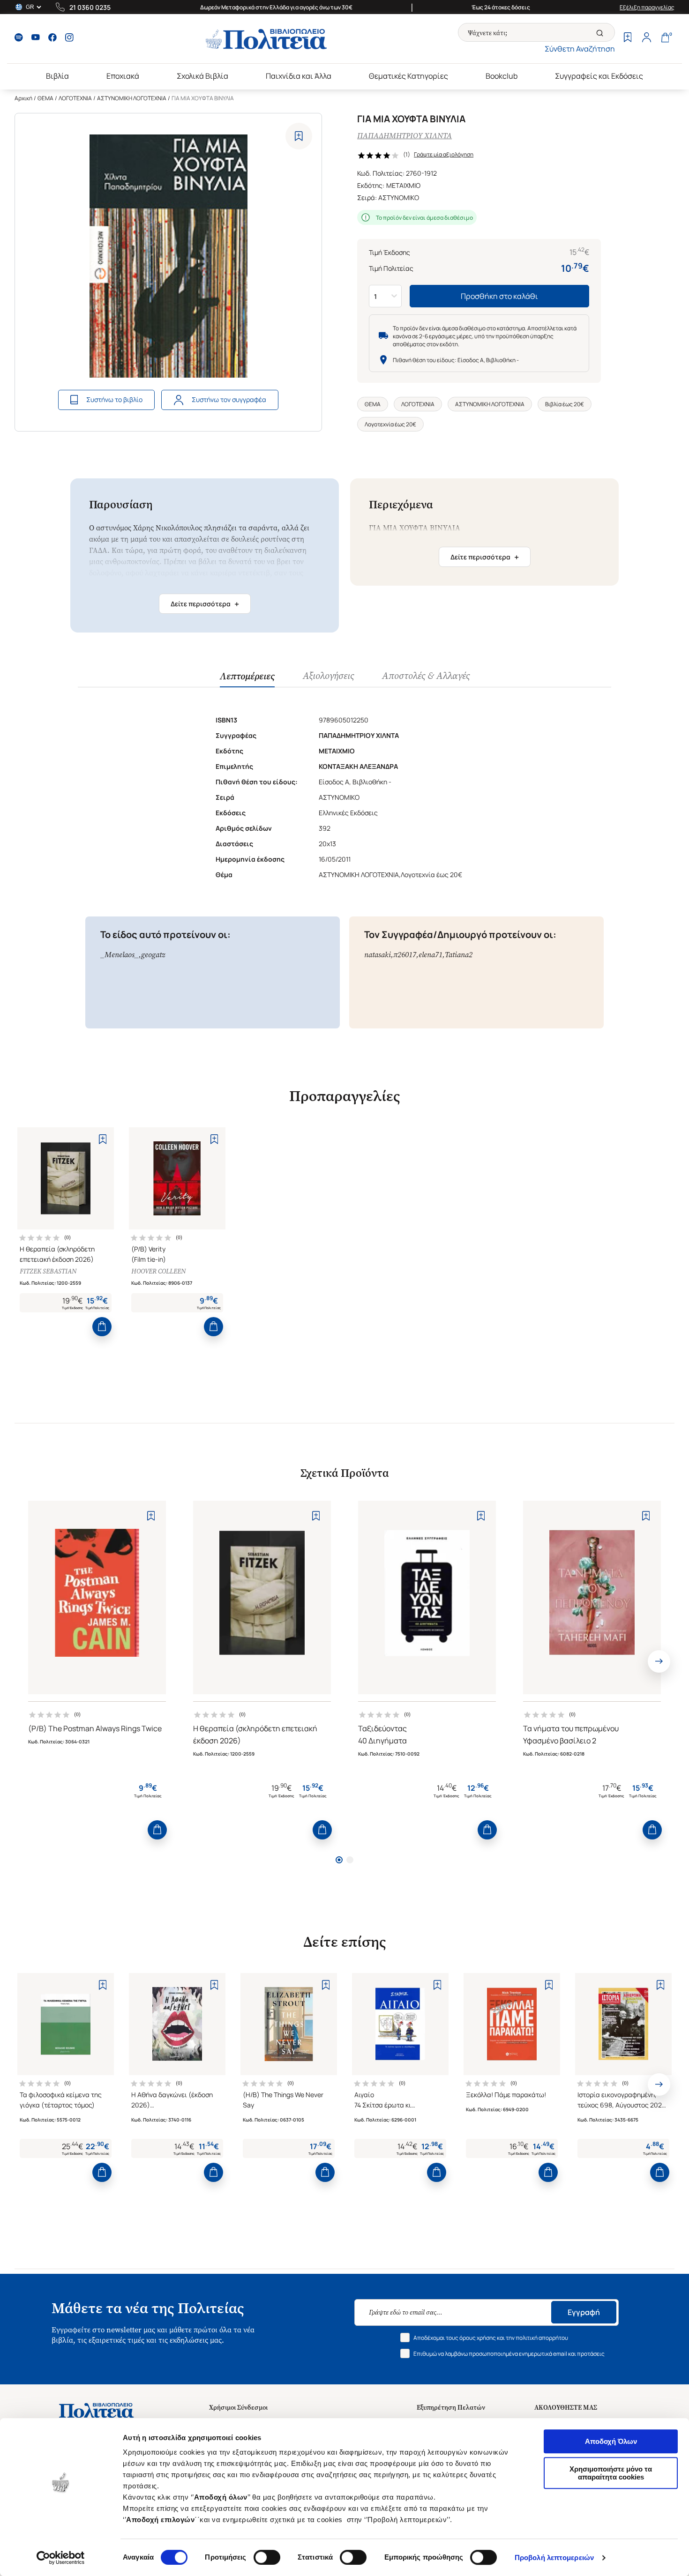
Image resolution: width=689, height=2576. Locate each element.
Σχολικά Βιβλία (202, 76)
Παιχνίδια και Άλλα (299, 76)
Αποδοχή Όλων (611, 2441)
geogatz (153, 955)
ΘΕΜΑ (45, 98)
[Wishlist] (628, 38)
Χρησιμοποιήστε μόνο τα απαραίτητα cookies (611, 2473)
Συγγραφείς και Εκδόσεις (599, 76)
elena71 (431, 955)
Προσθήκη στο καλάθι (499, 296)
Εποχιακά (123, 76)
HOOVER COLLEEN (158, 1271)
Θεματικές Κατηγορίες (408, 76)
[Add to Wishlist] (299, 136)
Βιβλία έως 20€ (565, 404)
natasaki (378, 955)
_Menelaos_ (120, 955)
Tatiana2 (459, 955)
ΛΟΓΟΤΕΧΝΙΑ (75, 98)
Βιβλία (57, 76)
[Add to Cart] (102, 1327)
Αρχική (23, 98)
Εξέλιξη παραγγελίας (647, 7)
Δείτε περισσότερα (205, 604)
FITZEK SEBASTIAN (48, 1271)
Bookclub (502, 76)
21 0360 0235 (90, 7)
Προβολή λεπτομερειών (554, 2557)
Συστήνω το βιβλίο (114, 399)
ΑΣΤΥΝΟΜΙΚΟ (399, 197)
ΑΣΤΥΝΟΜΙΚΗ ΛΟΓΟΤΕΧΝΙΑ (132, 98)
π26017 (405, 955)
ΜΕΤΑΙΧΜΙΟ (403, 185)
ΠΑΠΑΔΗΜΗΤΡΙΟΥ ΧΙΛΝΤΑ (404, 136)
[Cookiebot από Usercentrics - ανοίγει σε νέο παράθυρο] (61, 2558)
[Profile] (646, 38)
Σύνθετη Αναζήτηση (580, 49)
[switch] (267, 2557)
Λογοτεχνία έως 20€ (390, 424)
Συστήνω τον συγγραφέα (229, 399)
